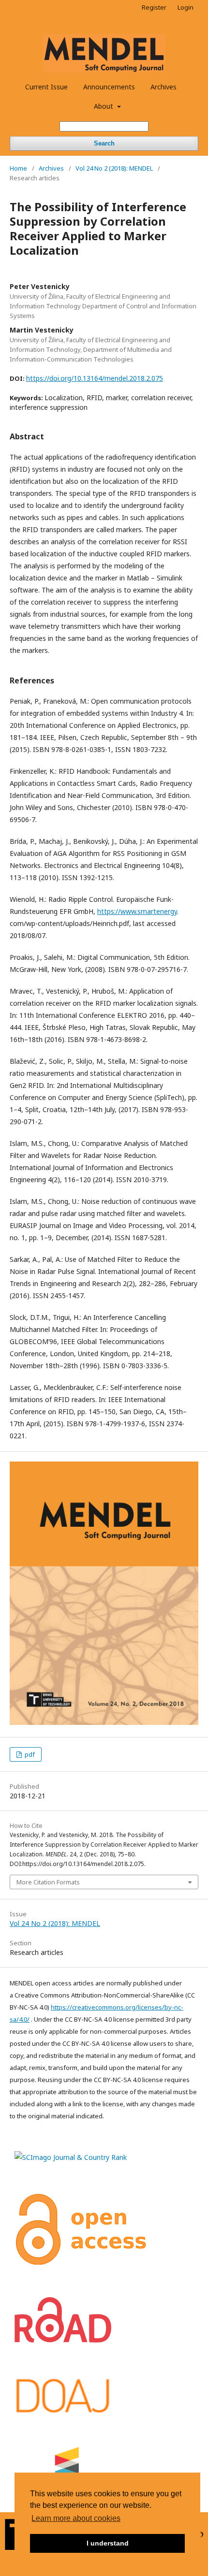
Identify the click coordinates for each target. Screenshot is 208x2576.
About (104, 106)
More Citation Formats (48, 1882)
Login (186, 7)
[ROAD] (63, 2340)
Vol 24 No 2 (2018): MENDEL (114, 168)
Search (104, 143)
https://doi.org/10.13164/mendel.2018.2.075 (95, 378)
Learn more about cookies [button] (76, 2518)
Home (18, 168)
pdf (29, 1754)
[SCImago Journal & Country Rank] (71, 2157)
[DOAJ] (63, 2412)
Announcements (109, 87)
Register (154, 7)
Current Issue (46, 87)
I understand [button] (108, 2543)
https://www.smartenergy (137, 911)
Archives (163, 87)
